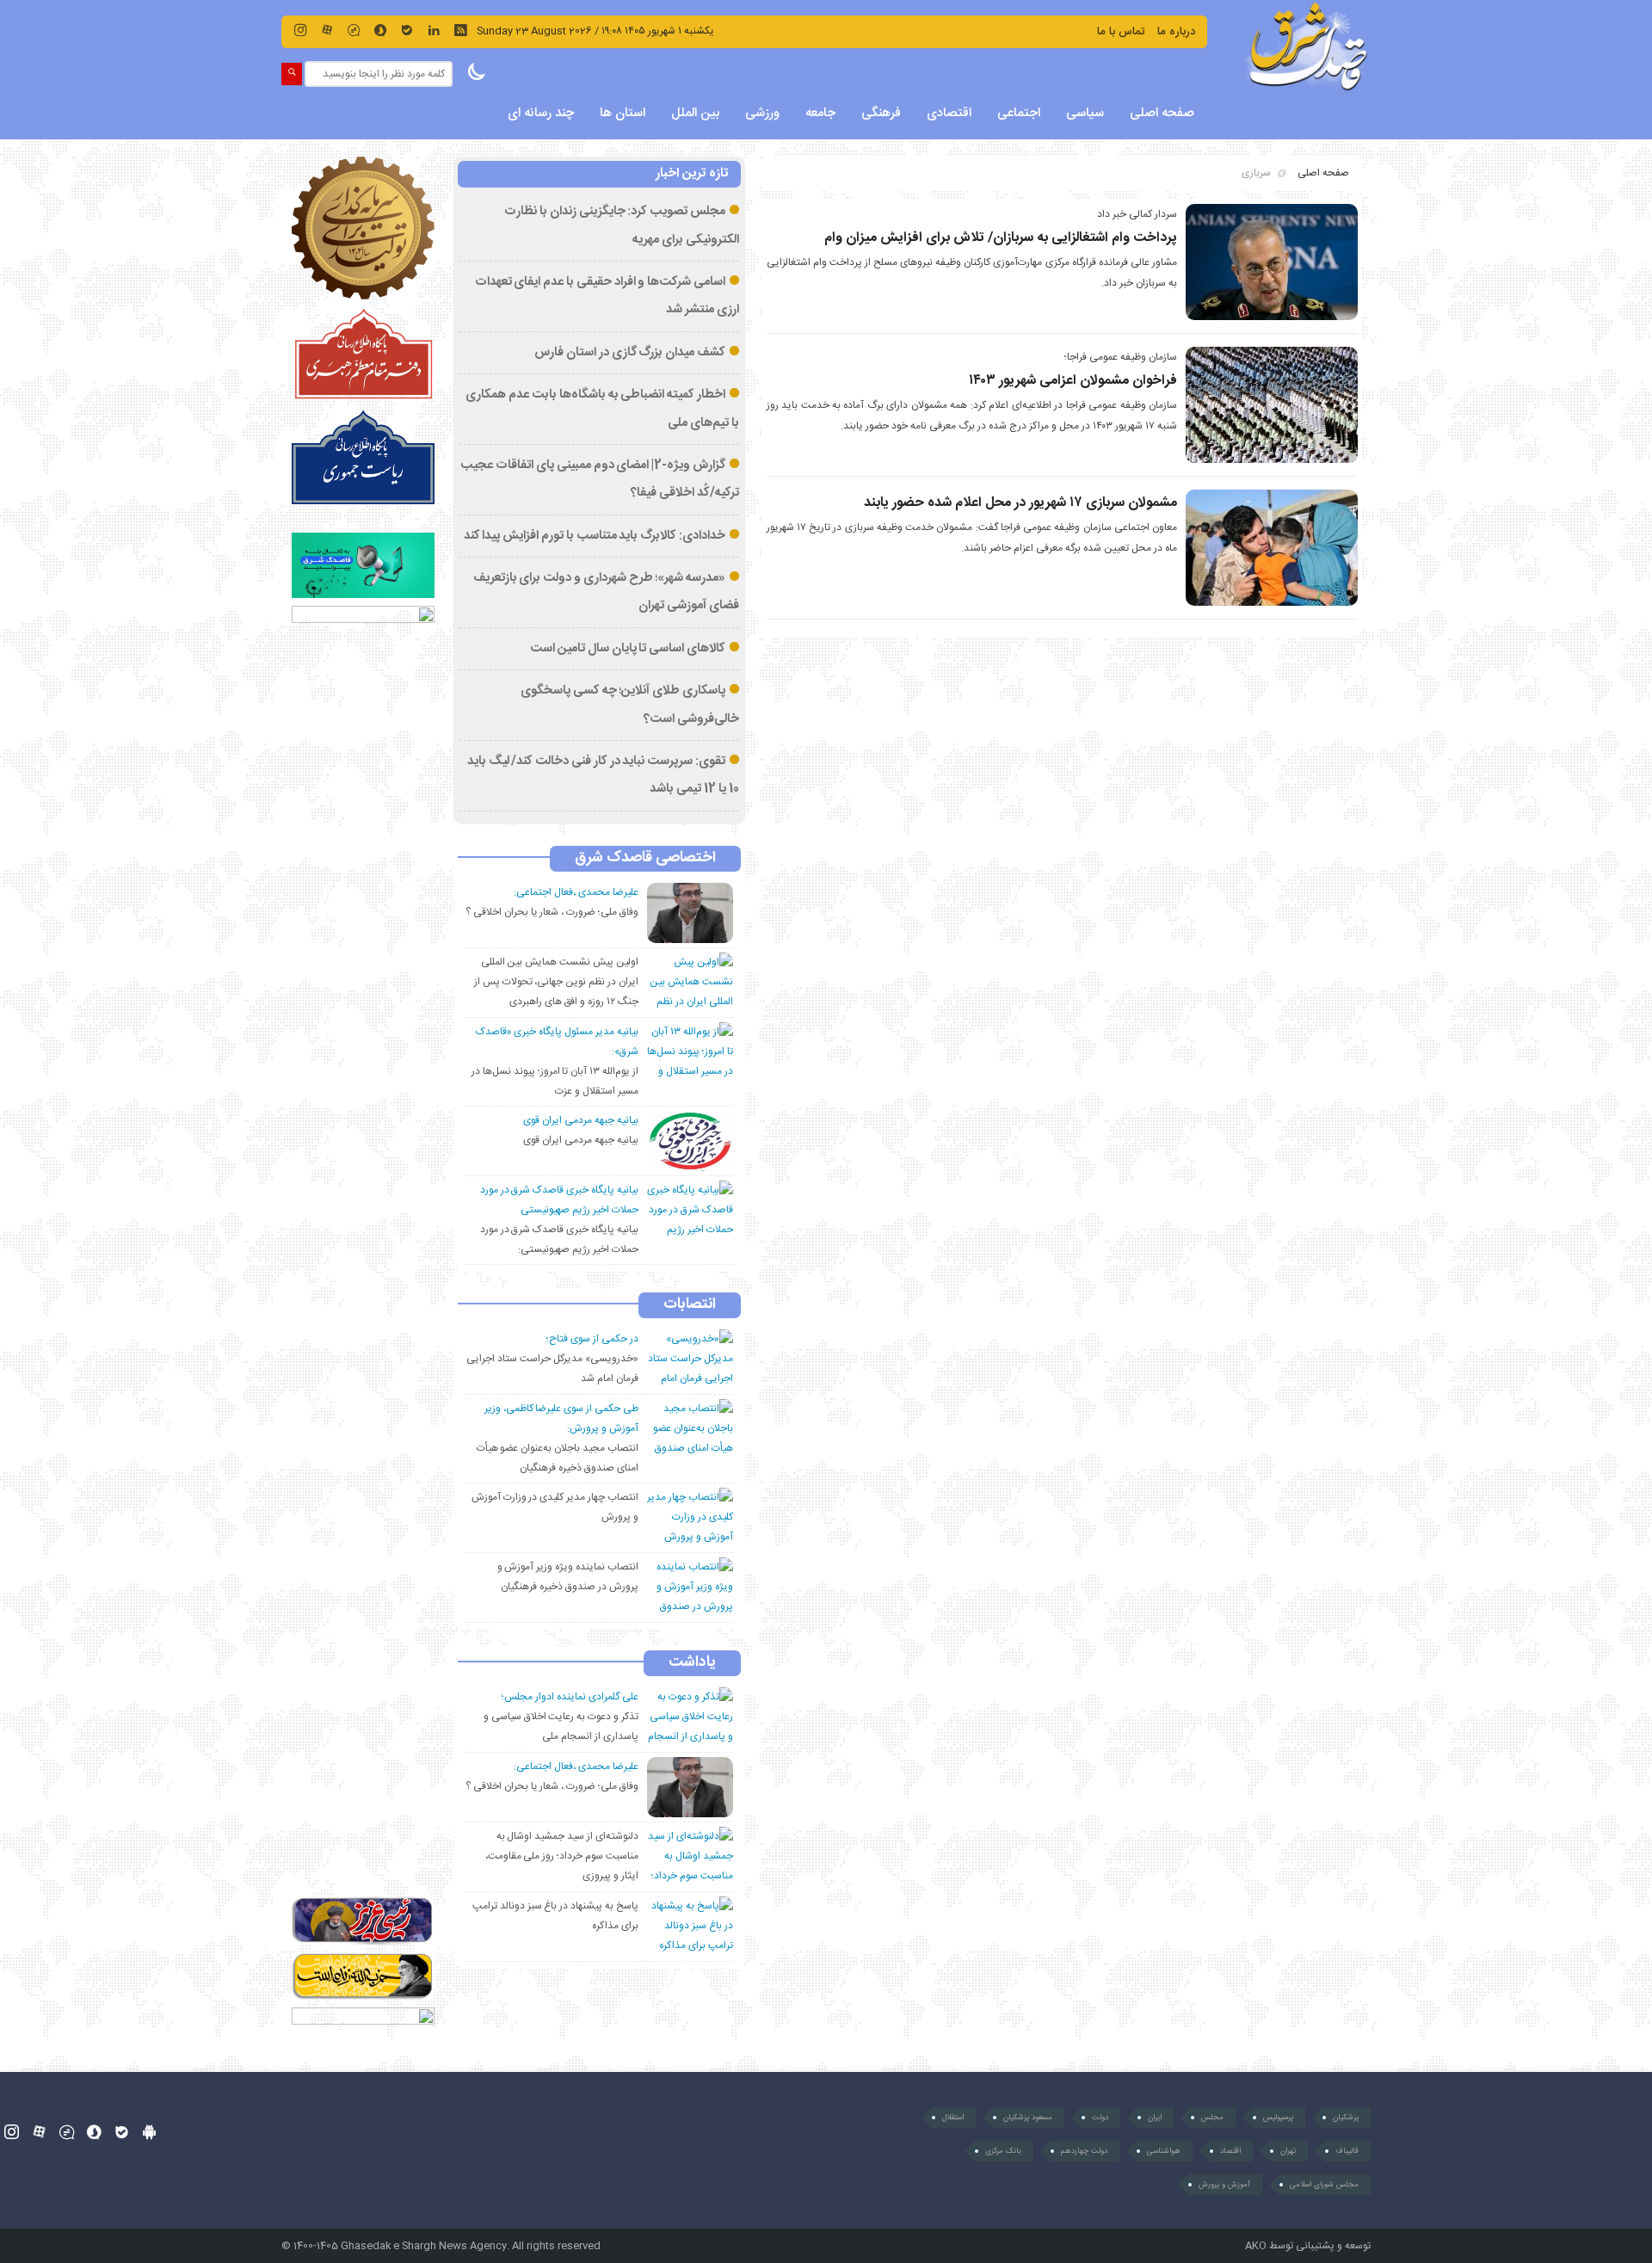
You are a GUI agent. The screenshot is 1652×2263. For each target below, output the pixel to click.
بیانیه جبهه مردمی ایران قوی (580, 1140)
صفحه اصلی (1162, 113)
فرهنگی (881, 113)
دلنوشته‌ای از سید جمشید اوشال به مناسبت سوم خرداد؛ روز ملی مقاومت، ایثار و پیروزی (562, 1856)
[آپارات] (327, 30)
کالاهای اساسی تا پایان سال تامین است (628, 649)
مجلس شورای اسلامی (1324, 2185)
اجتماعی (1019, 113)
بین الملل (695, 113)
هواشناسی (1164, 2151)
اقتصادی (949, 113)
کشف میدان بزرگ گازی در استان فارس (630, 353)
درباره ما (1176, 32)
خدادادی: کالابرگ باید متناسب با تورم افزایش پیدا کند (595, 536)
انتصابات (690, 1305)
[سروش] (380, 30)
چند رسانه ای (541, 113)
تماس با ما (1121, 32)
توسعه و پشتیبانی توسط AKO (1308, 2246)
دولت (1100, 2118)
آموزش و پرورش (1224, 2185)
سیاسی (1085, 113)
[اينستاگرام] (300, 30)
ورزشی (762, 113)
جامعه (820, 113)
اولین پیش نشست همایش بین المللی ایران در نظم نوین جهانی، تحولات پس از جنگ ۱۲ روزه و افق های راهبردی (556, 982)
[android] (149, 2132)
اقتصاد (1230, 2151)
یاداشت (692, 1663)
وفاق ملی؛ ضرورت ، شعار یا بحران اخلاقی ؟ (552, 912)
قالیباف (1347, 2151)
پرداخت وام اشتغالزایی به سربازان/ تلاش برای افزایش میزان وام (1001, 238)
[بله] (407, 30)
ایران (1155, 2118)
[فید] (460, 30)
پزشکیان (1346, 2118)
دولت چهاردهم (1084, 2151)
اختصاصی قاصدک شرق (645, 859)
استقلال (953, 2118)
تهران (1288, 2151)
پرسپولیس (1278, 2118)
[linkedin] (434, 30)
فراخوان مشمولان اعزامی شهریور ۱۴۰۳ (1073, 381)
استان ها (623, 113)
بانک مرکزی (1003, 2151)
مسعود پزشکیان (1028, 2118)
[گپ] (354, 30)
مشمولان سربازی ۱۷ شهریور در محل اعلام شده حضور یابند (1020, 503)
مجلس (1212, 2118)
